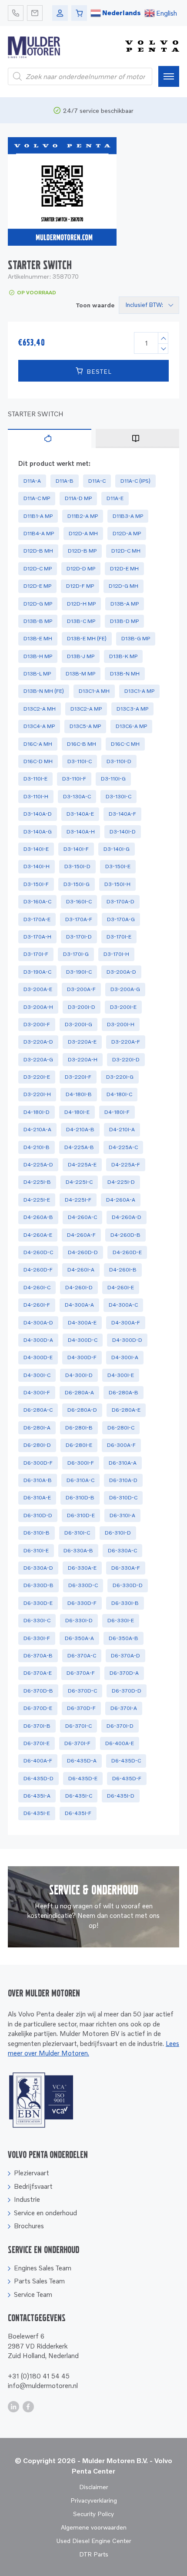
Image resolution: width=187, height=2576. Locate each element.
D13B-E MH (38, 638)
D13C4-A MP (39, 726)
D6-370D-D (127, 1691)
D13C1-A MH (94, 691)
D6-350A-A (79, 1638)
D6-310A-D (123, 1480)
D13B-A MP (125, 604)
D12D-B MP (82, 551)
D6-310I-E (36, 1550)
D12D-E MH (124, 568)
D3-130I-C (119, 796)
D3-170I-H (116, 954)
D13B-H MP (38, 656)
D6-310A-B (38, 1480)
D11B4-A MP (39, 533)
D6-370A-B (38, 1655)
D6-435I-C (79, 1796)
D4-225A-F (126, 1164)
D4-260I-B (123, 1270)
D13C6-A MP (131, 726)
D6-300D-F (38, 1463)
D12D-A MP (127, 533)
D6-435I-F (78, 1813)
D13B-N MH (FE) (44, 691)
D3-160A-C (37, 901)
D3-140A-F (122, 814)
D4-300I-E (121, 1375)
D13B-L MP (37, 674)
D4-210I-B (37, 1147)
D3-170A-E (37, 919)
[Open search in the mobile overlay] (80, 76)
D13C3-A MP (132, 709)
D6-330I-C (37, 1620)
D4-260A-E (38, 1235)
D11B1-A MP (38, 516)
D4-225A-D (38, 1164)
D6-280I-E (79, 1445)
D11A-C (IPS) (135, 481)
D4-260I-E (121, 1287)
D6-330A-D (38, 1568)
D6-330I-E (121, 1620)
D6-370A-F (81, 1673)
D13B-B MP (38, 621)
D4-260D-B (125, 1235)
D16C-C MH (125, 744)
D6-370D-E (38, 1708)
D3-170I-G (76, 954)
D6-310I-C (77, 1533)
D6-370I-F (77, 1743)
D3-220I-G (120, 1077)
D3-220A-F (126, 1042)
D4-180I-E (77, 1112)
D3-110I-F (74, 779)
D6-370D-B (38, 1691)
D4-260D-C (38, 1252)
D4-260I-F (37, 1305)
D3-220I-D (126, 1059)
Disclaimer (94, 2487)
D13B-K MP (123, 656)
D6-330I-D (79, 1620)
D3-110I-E (35, 779)
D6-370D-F (81, 1708)
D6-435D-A (82, 1761)
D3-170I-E (119, 937)
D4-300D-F (82, 1357)
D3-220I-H (37, 1094)
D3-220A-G (38, 1059)
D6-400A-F (38, 1761)
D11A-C (97, 481)
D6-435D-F (127, 1778)
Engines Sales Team (43, 2268)
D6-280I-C (121, 1428)
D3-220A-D (38, 1042)
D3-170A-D (120, 901)
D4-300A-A (79, 1305)
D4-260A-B (38, 1217)
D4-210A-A (37, 1129)
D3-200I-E (123, 1007)
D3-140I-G (117, 849)
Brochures (29, 2226)
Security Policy (93, 2514)
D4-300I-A (125, 1357)
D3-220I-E (37, 1077)
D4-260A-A (121, 1200)
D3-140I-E (36, 849)
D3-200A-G (125, 989)
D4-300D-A (38, 1340)
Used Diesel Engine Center (94, 2541)
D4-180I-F (117, 1112)
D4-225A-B (79, 1147)
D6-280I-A (37, 1428)
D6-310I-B (37, 1533)
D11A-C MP (37, 498)
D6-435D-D (38, 1778)
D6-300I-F (81, 1463)
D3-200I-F (37, 1024)
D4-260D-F (38, 1270)
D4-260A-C (82, 1217)
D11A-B (65, 481)
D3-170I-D (79, 937)
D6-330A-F (126, 1568)
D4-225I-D (121, 1182)
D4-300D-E (38, 1357)
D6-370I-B (37, 1726)
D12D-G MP (38, 604)
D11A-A (32, 481)
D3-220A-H (83, 1059)
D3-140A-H (81, 832)
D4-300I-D (79, 1375)
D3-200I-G (78, 1024)
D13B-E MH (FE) (87, 638)
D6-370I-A (124, 1708)
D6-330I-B (125, 1603)
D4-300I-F (37, 1392)
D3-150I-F (36, 884)
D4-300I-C (37, 1375)
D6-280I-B (79, 1428)
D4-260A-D (127, 1217)
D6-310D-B (80, 1497)
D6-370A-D (125, 1655)
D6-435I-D (121, 1796)
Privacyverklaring (94, 2500)
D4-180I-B (79, 1094)
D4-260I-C (37, 1287)
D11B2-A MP (83, 516)
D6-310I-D (118, 1533)
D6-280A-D (82, 1410)
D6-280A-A (79, 1392)
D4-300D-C (83, 1340)
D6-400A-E (120, 1743)
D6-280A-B (124, 1392)
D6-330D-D (128, 1585)
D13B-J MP (81, 656)
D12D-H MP (81, 604)
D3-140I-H (37, 866)
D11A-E (115, 498)
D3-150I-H (117, 884)
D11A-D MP (78, 498)
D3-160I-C (79, 901)
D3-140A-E (80, 814)
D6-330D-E (38, 1603)
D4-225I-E (37, 1200)
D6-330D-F (82, 1603)
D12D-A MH (83, 533)
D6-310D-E (81, 1515)
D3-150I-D (77, 866)
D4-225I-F (78, 1200)
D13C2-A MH (40, 709)
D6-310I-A (122, 1515)
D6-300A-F (121, 1445)
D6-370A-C (82, 1655)
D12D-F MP (80, 586)
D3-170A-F (79, 919)
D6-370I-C (78, 1726)
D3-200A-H (38, 1007)
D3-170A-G (121, 919)
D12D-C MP (38, 568)
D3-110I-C (80, 761)
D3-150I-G (77, 884)
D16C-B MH (82, 744)
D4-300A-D (38, 1323)
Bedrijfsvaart (33, 2186)
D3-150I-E (118, 866)
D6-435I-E (37, 1813)
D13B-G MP (136, 638)
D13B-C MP (81, 621)
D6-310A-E (37, 1497)
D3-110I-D (119, 761)
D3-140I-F (76, 849)
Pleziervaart (32, 2173)
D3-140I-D (123, 832)
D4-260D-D (83, 1252)
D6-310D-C (123, 1497)
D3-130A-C (77, 796)
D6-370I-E (37, 1743)
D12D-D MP (81, 568)
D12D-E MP (37, 586)
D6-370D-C (82, 1691)
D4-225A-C (123, 1147)
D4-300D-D (127, 1340)
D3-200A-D (121, 972)
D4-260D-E (127, 1252)
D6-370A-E (38, 1673)
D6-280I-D (37, 1445)
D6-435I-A (37, 1796)
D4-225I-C (79, 1182)
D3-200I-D (82, 1007)
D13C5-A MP (85, 726)
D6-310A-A (123, 1463)
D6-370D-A (124, 1673)
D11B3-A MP (128, 516)
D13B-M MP (80, 674)
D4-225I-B (37, 1182)
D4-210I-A (122, 1129)
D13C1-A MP (139, 691)
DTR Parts (94, 2554)
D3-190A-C (37, 972)
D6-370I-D (120, 1726)
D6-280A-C (38, 1410)
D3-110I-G (113, 779)
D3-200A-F (81, 989)
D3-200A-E (38, 989)
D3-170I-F (36, 954)
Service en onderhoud (45, 2213)
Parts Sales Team (39, 2281)
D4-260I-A (81, 1270)
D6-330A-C (122, 1550)
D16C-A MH (38, 744)
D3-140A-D (38, 814)
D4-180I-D (37, 1112)
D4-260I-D (79, 1287)
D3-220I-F (78, 1077)
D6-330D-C (83, 1585)
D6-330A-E (82, 1568)
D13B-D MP (124, 621)
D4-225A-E (82, 1164)
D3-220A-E (82, 1042)
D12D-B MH (38, 551)
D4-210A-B (80, 1129)
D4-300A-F (126, 1323)
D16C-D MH (38, 761)
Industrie (27, 2199)
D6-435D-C (126, 1761)
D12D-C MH (126, 551)
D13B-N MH (125, 674)
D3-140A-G (38, 832)
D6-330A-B (78, 1550)
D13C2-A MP (86, 709)
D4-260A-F (81, 1235)
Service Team (33, 2294)
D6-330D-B (38, 1585)
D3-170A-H (37, 937)
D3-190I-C (79, 972)
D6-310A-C (80, 1480)
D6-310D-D (38, 1515)
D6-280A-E (126, 1410)
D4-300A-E (82, 1323)
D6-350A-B (124, 1638)
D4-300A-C (123, 1305)
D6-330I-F (37, 1638)
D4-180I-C (119, 1094)
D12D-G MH (124, 586)
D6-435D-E (83, 1778)
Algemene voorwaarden (94, 2527)
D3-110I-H (36, 796)
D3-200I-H (121, 1024)
